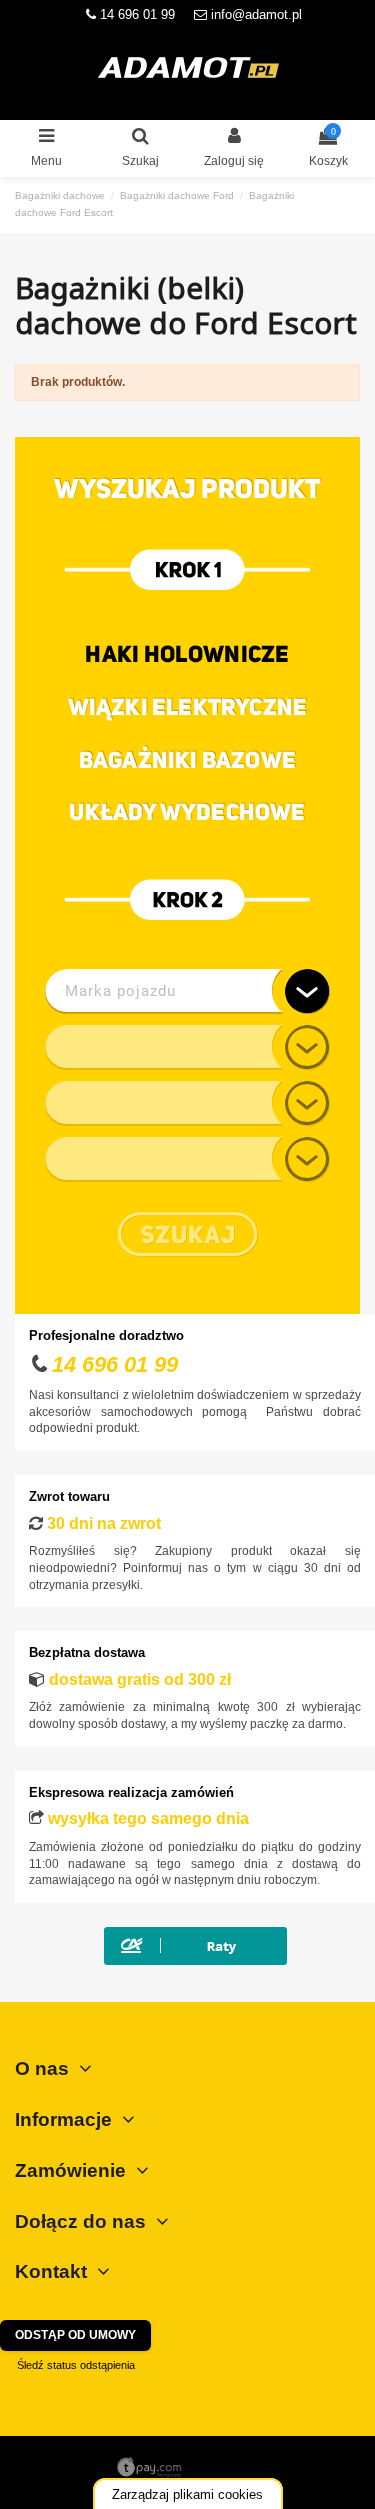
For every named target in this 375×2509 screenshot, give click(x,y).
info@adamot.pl (256, 14)
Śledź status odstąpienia (76, 2365)
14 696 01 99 (135, 14)
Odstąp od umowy (75, 2335)
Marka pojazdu (120, 991)
